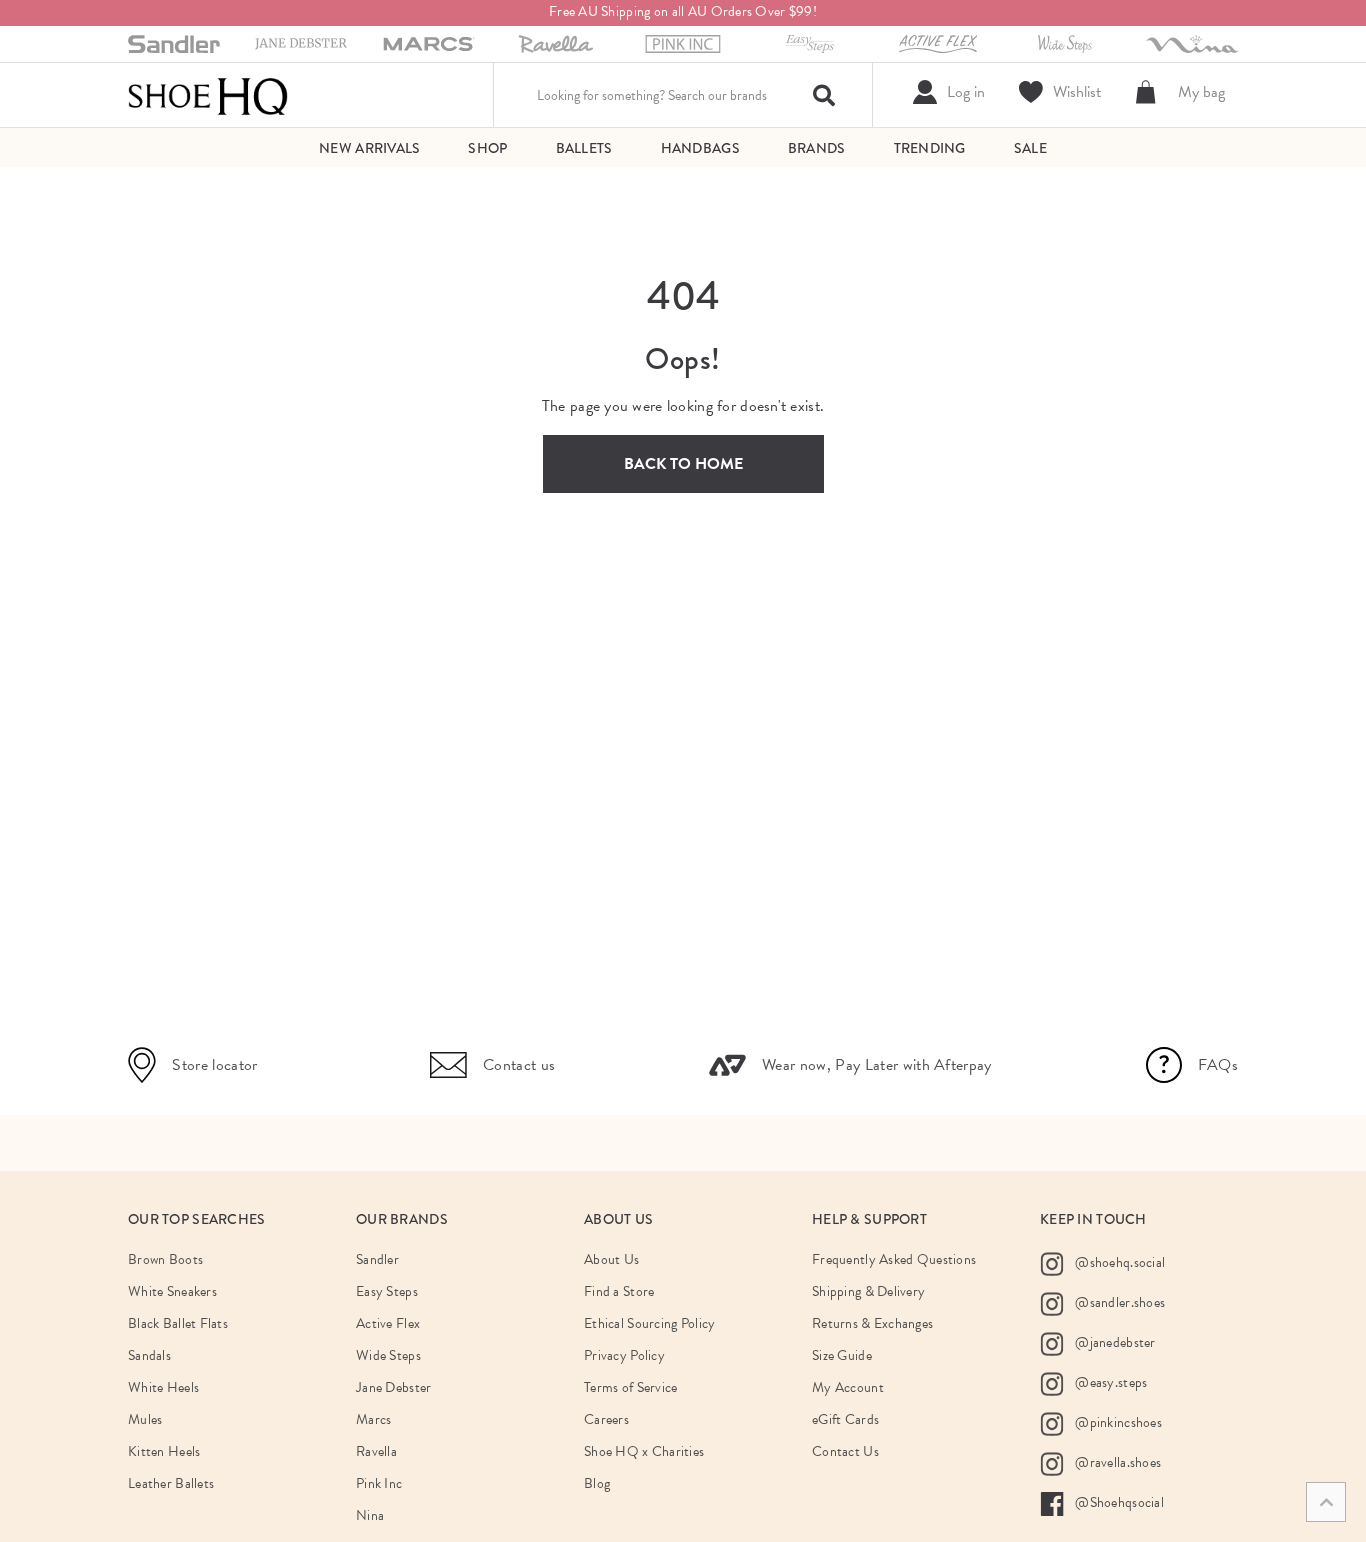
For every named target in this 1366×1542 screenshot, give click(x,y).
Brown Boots (165, 1259)
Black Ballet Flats (178, 1323)
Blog (597, 1483)
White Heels (163, 1387)
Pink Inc (379, 1483)
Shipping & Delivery (868, 1291)
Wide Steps (388, 1355)
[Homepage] (208, 95)
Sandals (149, 1355)
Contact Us (845, 1451)
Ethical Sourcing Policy (649, 1323)
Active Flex (388, 1323)
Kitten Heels (164, 1451)
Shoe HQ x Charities (644, 1451)
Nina (370, 1515)
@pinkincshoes (1117, 1422)
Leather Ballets (171, 1483)
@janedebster (1114, 1342)
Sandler (377, 1259)
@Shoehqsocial (1118, 1502)
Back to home (683, 464)
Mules (145, 1419)
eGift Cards (845, 1419)
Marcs (373, 1419)
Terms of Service (630, 1387)
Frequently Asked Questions (894, 1259)
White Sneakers (172, 1291)
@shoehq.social (1118, 1262)
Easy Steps (387, 1291)
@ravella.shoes (1116, 1462)
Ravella (376, 1451)
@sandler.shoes (1118, 1302)
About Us (611, 1259)
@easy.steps (1109, 1382)
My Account (848, 1387)
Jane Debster (393, 1387)
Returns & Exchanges (872, 1323)
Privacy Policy (624, 1355)
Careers (606, 1419)
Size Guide (842, 1355)
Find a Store (619, 1291)
